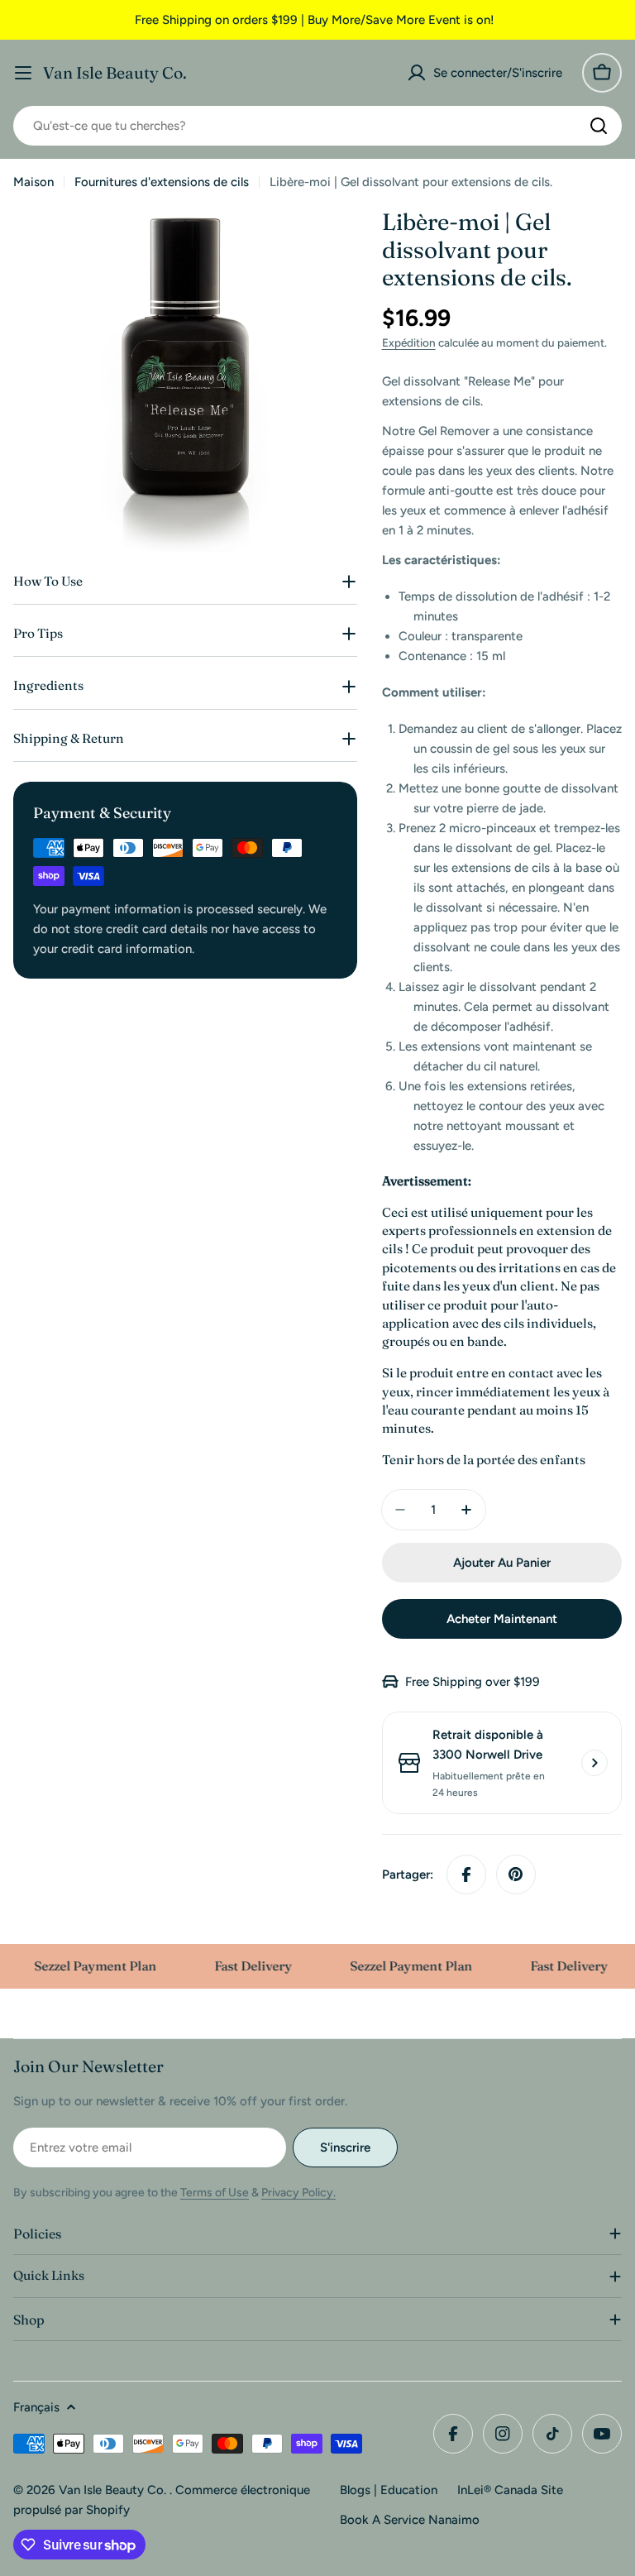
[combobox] (317, 126)
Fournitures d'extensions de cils (162, 182)
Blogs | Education (389, 2490)
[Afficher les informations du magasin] (594, 1763)
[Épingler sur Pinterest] (516, 1875)
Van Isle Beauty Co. (115, 73)
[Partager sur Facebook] (466, 1875)
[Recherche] (599, 126)
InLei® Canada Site (510, 2490)
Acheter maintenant (502, 1619)
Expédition (409, 342)
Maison (33, 182)
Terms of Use (215, 2193)
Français (36, 2407)
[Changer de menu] (23, 73)
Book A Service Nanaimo (410, 2520)
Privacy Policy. (298, 2193)
